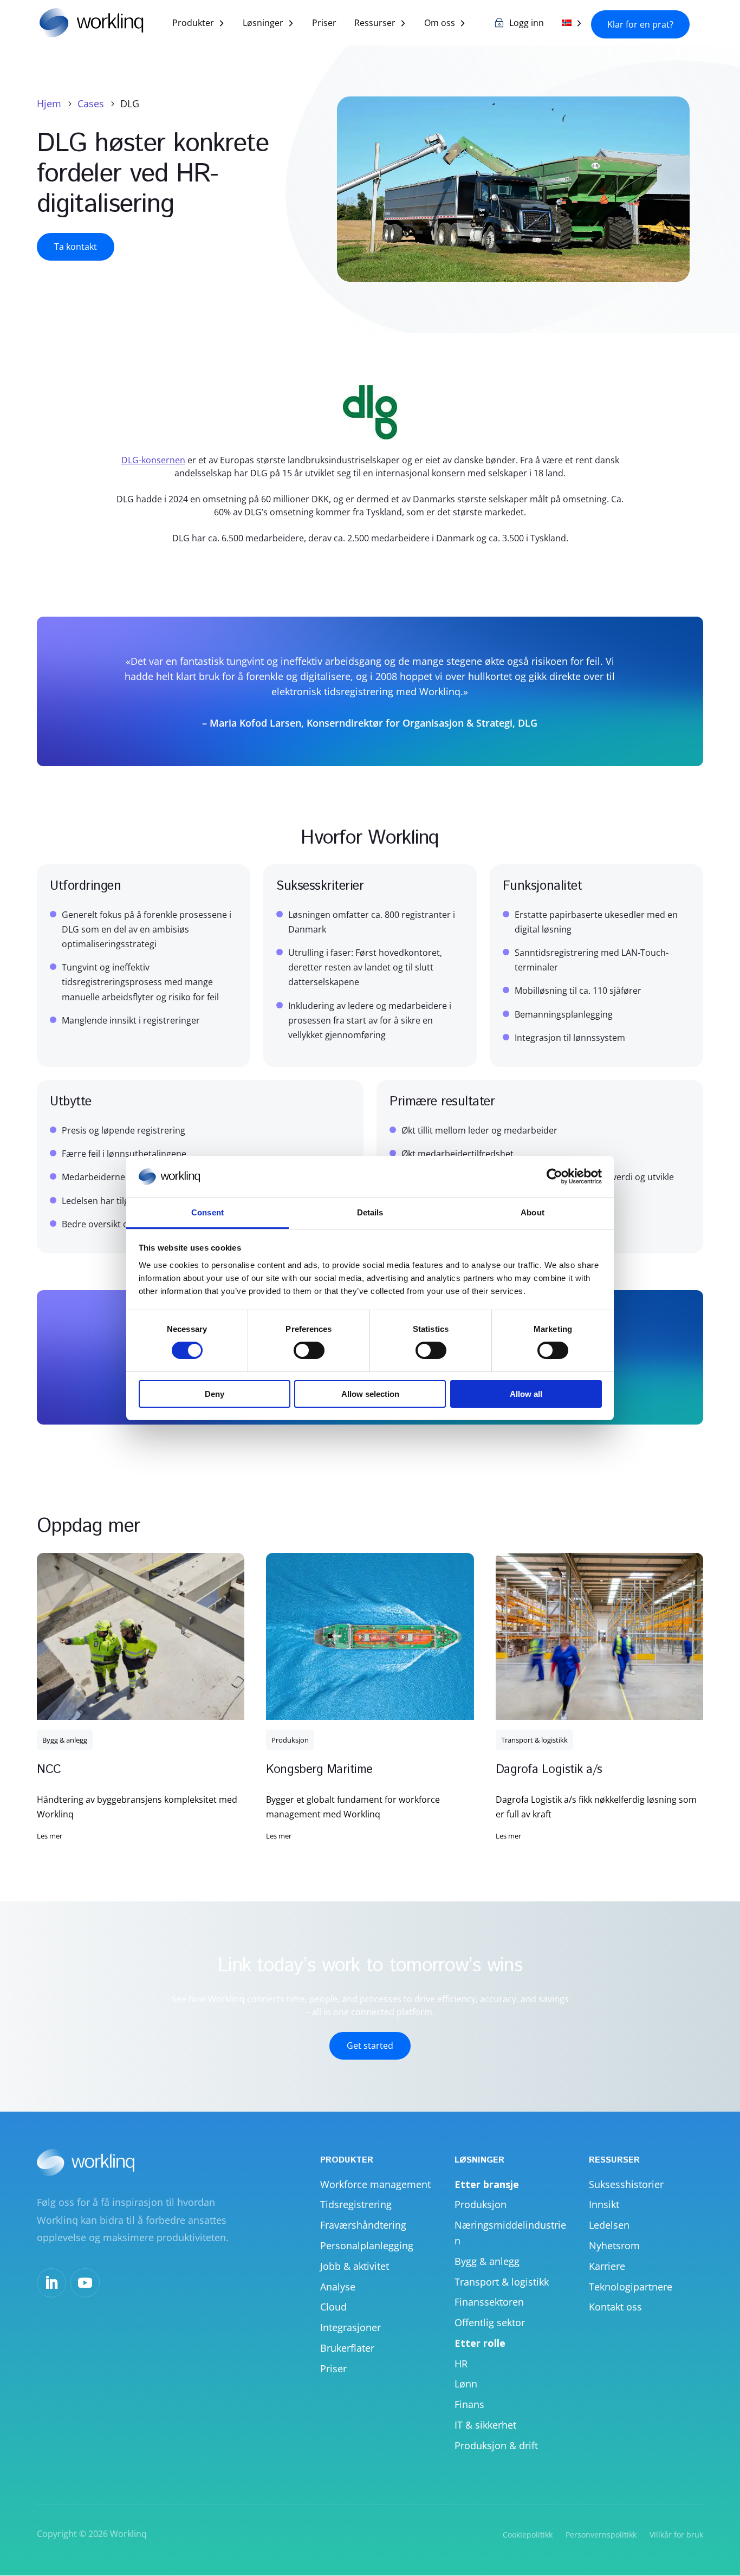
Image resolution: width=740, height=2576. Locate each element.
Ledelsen (609, 2225)
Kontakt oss (615, 2307)
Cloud (333, 2307)
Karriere (607, 2266)
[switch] (309, 1350)
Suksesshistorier (626, 2184)
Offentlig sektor (490, 2322)
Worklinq (128, 2534)
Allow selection (370, 1394)
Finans (469, 2404)
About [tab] (533, 1212)
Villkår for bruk (676, 2535)
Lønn (466, 2384)
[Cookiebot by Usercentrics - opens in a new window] (554, 1176)
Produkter (193, 24)
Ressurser (375, 24)
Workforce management (375, 2184)
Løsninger (263, 24)
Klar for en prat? (640, 24)
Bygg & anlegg (65, 1740)
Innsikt (604, 2204)
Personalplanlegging (367, 2245)
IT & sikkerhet (485, 2425)
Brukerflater (347, 2348)
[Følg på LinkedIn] (51, 2283)
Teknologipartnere (631, 2287)
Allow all (526, 1394)
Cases (91, 103)
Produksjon (290, 1740)
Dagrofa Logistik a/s (549, 1770)
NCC (49, 1770)
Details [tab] (370, 1212)
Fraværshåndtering (363, 2225)
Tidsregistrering (356, 2204)
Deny (215, 1394)
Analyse (338, 2287)
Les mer (50, 1836)
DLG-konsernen (153, 460)
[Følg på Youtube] (85, 2283)
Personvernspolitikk (601, 2535)
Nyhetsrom (614, 2245)
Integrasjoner (350, 2327)
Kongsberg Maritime (319, 1770)
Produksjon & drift (496, 2445)
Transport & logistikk (534, 1740)
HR (461, 2364)
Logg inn (527, 24)
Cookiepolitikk (528, 2535)
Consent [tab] (207, 1212)
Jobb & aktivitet (355, 2266)
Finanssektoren (489, 2302)
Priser (324, 24)
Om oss (440, 24)
